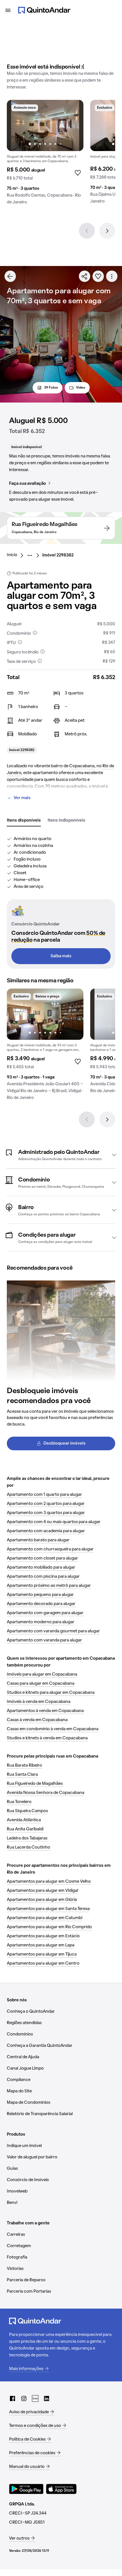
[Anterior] (87, 231)
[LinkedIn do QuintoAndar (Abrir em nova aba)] (47, 2398)
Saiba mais (61, 956)
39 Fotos (51, 388)
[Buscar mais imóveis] (10, 276)
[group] (45, 154)
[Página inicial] (44, 10)
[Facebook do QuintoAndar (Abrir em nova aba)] (12, 2398)
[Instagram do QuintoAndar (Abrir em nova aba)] (24, 2398)
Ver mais (22, 798)
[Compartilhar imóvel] (85, 276)
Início (12, 555)
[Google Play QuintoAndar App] (26, 2489)
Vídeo (81, 388)
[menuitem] (17, 555)
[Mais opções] (112, 276)
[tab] (24, 821)
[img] (45, 125)
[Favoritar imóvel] (98, 276)
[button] (61, 1155)
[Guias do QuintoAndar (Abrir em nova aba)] (35, 2398)
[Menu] (8, 10)
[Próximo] (107, 231)
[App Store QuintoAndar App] (61, 2489)
